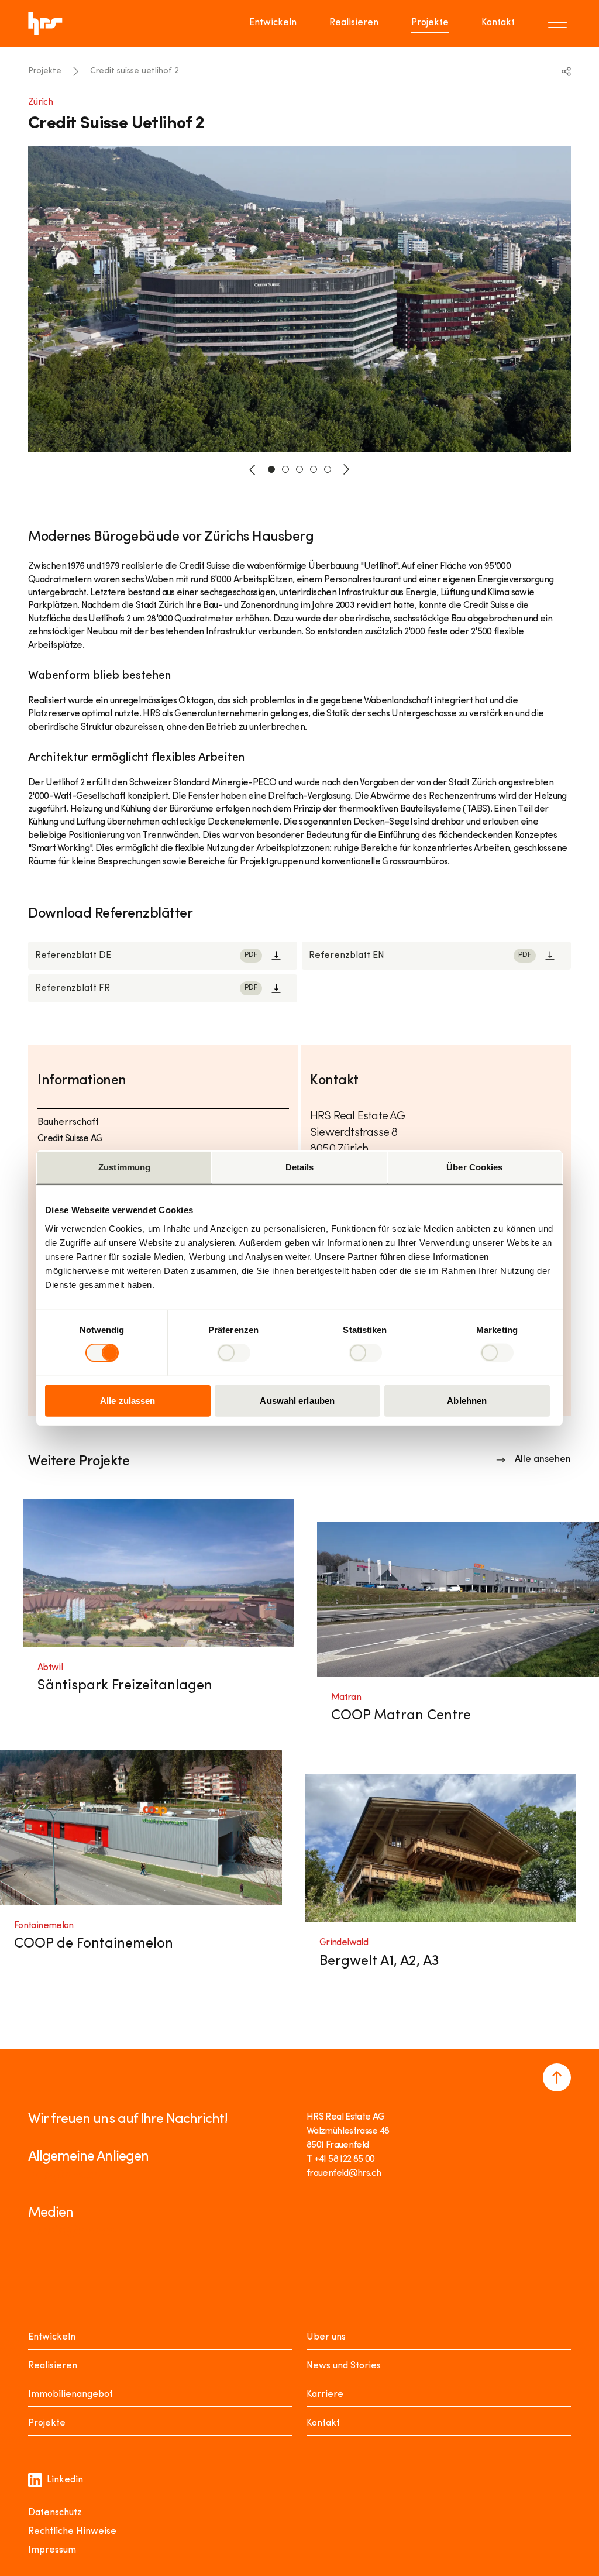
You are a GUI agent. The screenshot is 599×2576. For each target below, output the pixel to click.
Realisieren (354, 23)
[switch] (234, 1353)
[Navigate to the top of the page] (557, 2077)
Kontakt (498, 23)
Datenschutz (55, 2513)
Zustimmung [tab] (124, 1167)
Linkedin (65, 2480)
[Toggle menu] (559, 23)
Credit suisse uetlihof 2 (135, 71)
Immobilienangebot (70, 2395)
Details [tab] (300, 1167)
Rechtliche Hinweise (72, 2532)
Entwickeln (273, 23)
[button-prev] (253, 469)
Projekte (430, 23)
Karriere (325, 2395)
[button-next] (346, 469)
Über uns (326, 2337)
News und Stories (344, 2366)
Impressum (52, 2550)
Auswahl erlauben (297, 1400)
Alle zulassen (128, 1400)
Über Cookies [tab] (474, 1167)
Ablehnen (467, 1400)
